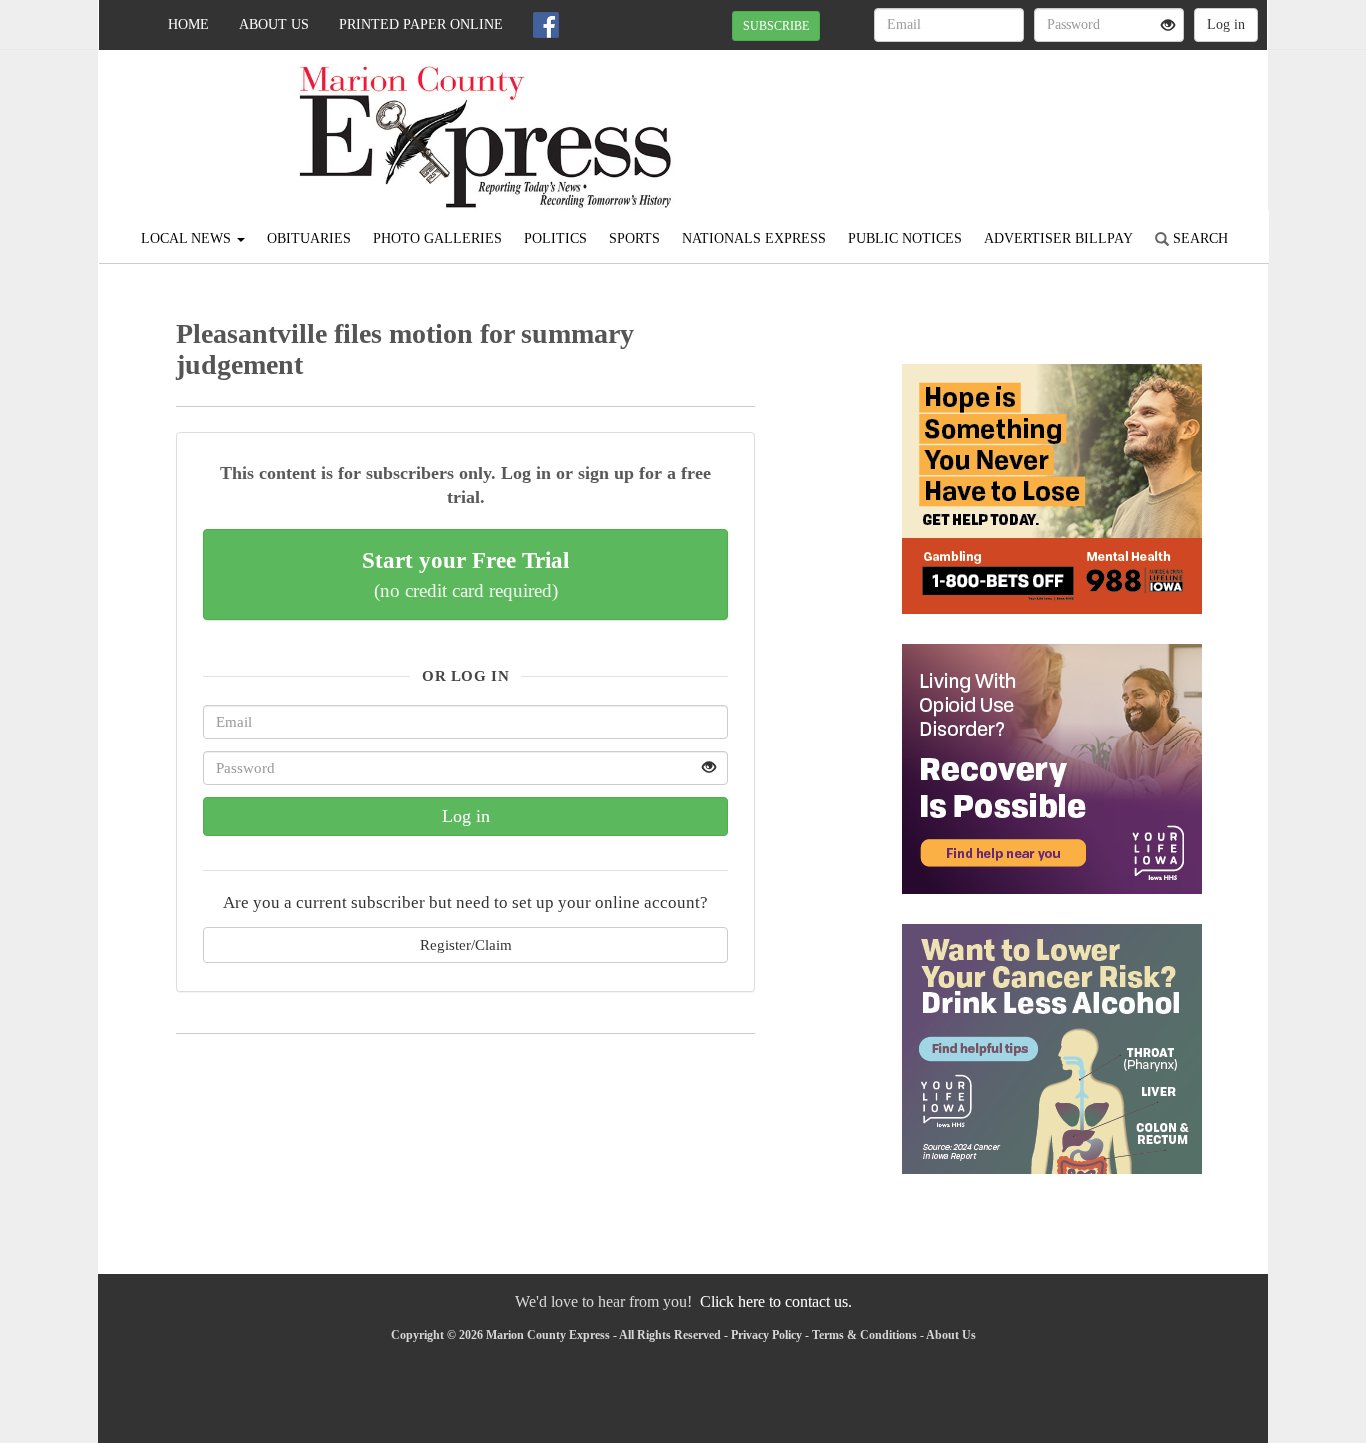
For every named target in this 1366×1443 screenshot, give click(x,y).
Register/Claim (466, 944)
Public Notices (905, 238)
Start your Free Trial (465, 574)
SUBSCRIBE (776, 26)
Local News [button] (188, 238)
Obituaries (309, 238)
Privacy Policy (766, 1335)
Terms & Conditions (864, 1335)
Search (1198, 238)
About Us (274, 24)
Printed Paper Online (421, 24)
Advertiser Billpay (1058, 238)
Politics (555, 238)
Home (188, 24)
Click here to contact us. (776, 1301)
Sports (634, 238)
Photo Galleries (437, 238)
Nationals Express (754, 238)
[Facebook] (546, 25)
